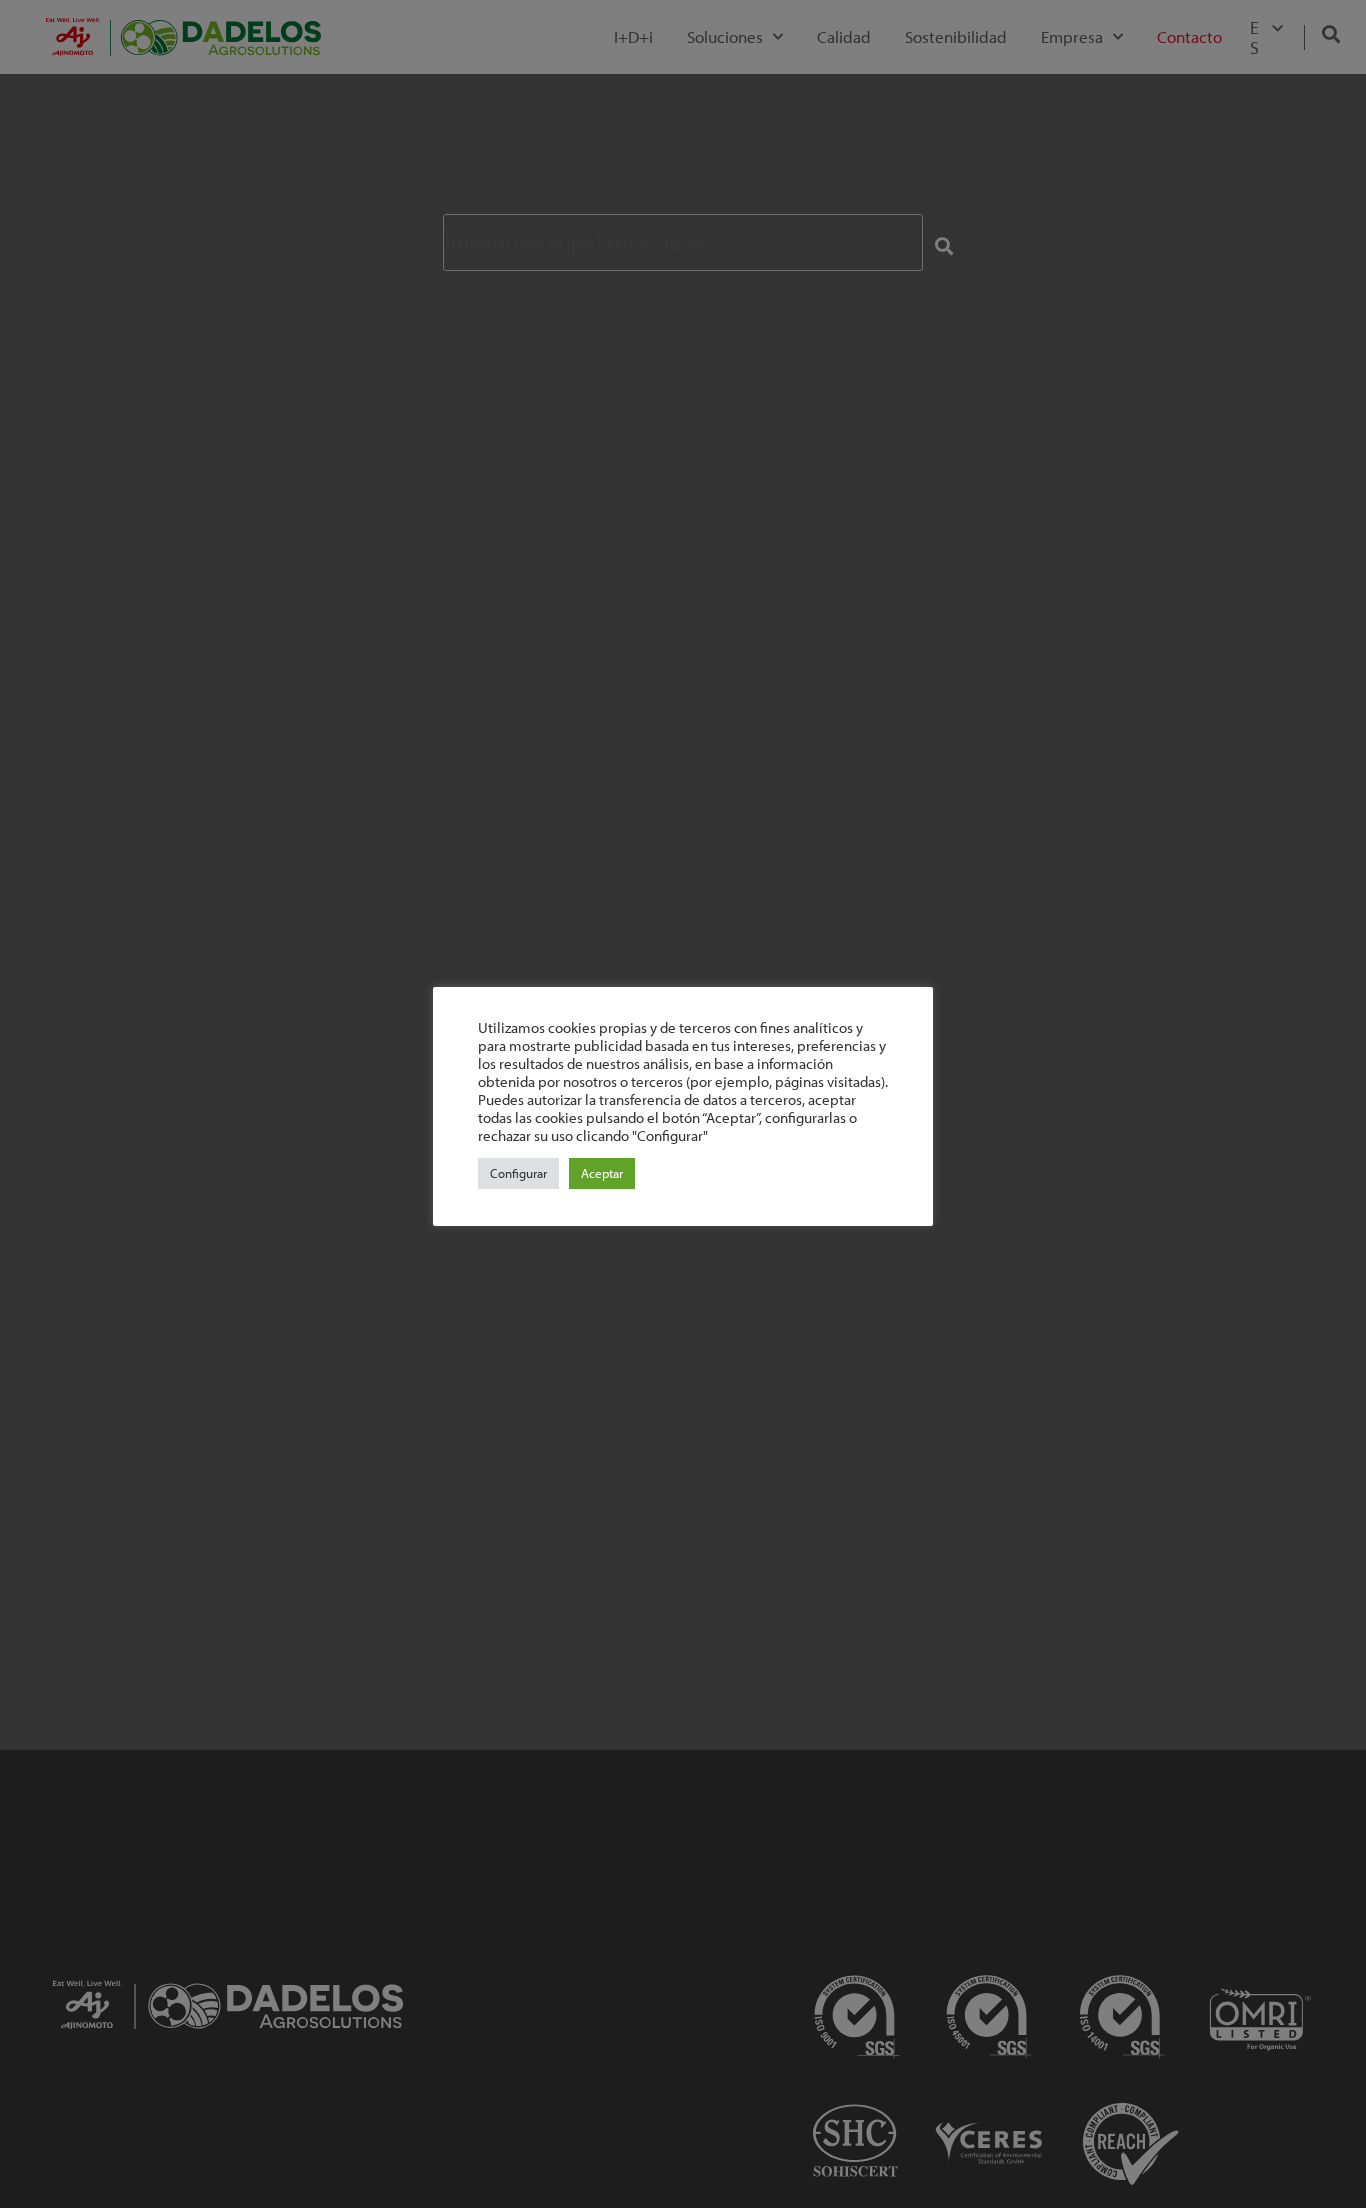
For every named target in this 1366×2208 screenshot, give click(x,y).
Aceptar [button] (602, 1173)
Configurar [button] (518, 1173)
